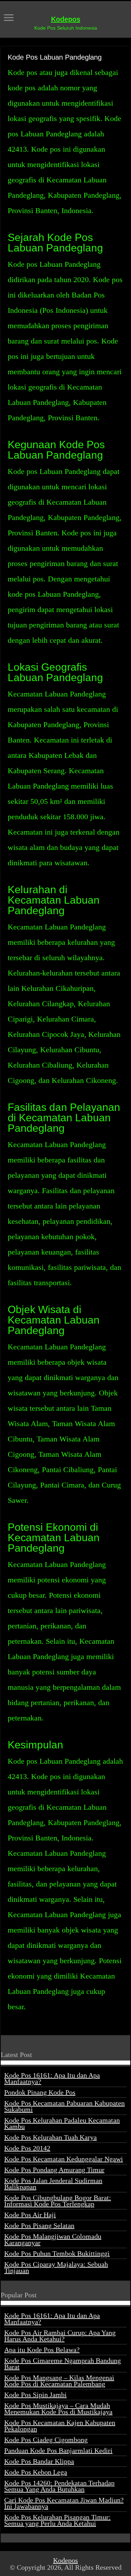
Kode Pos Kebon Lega (36, 2472)
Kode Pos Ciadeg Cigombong (46, 2440)
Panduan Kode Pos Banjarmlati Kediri (58, 2450)
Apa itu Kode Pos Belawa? (42, 2350)
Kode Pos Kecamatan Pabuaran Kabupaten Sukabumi (64, 2106)
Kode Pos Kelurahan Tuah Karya (50, 2137)
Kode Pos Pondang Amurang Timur (54, 2170)
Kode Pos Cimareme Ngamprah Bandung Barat (63, 2364)
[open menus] (9, 18)
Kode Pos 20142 (27, 2148)
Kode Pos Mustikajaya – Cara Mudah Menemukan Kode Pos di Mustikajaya (58, 2409)
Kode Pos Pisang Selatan (39, 2225)
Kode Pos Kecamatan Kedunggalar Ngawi (64, 2159)
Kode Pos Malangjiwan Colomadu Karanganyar (53, 2239)
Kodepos (66, 19)
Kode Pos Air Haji (30, 2215)
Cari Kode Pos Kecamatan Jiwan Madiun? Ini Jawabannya (64, 2503)
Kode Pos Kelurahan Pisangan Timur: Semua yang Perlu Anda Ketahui (57, 2520)
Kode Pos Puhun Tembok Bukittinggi (57, 2253)
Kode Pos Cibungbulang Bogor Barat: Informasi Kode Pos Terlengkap (58, 2201)
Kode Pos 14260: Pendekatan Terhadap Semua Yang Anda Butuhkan (59, 2486)
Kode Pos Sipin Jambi (35, 2395)
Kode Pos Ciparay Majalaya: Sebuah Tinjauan (56, 2267)
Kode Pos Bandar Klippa (39, 2461)
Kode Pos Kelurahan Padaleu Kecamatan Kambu (62, 2123)
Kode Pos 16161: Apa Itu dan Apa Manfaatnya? (52, 2078)
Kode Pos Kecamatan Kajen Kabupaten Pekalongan (60, 2426)
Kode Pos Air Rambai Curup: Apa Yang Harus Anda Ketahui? (60, 2336)
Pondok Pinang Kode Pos (40, 2092)
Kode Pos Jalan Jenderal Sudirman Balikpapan (53, 2184)
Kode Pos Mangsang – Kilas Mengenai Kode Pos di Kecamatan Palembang (59, 2381)
